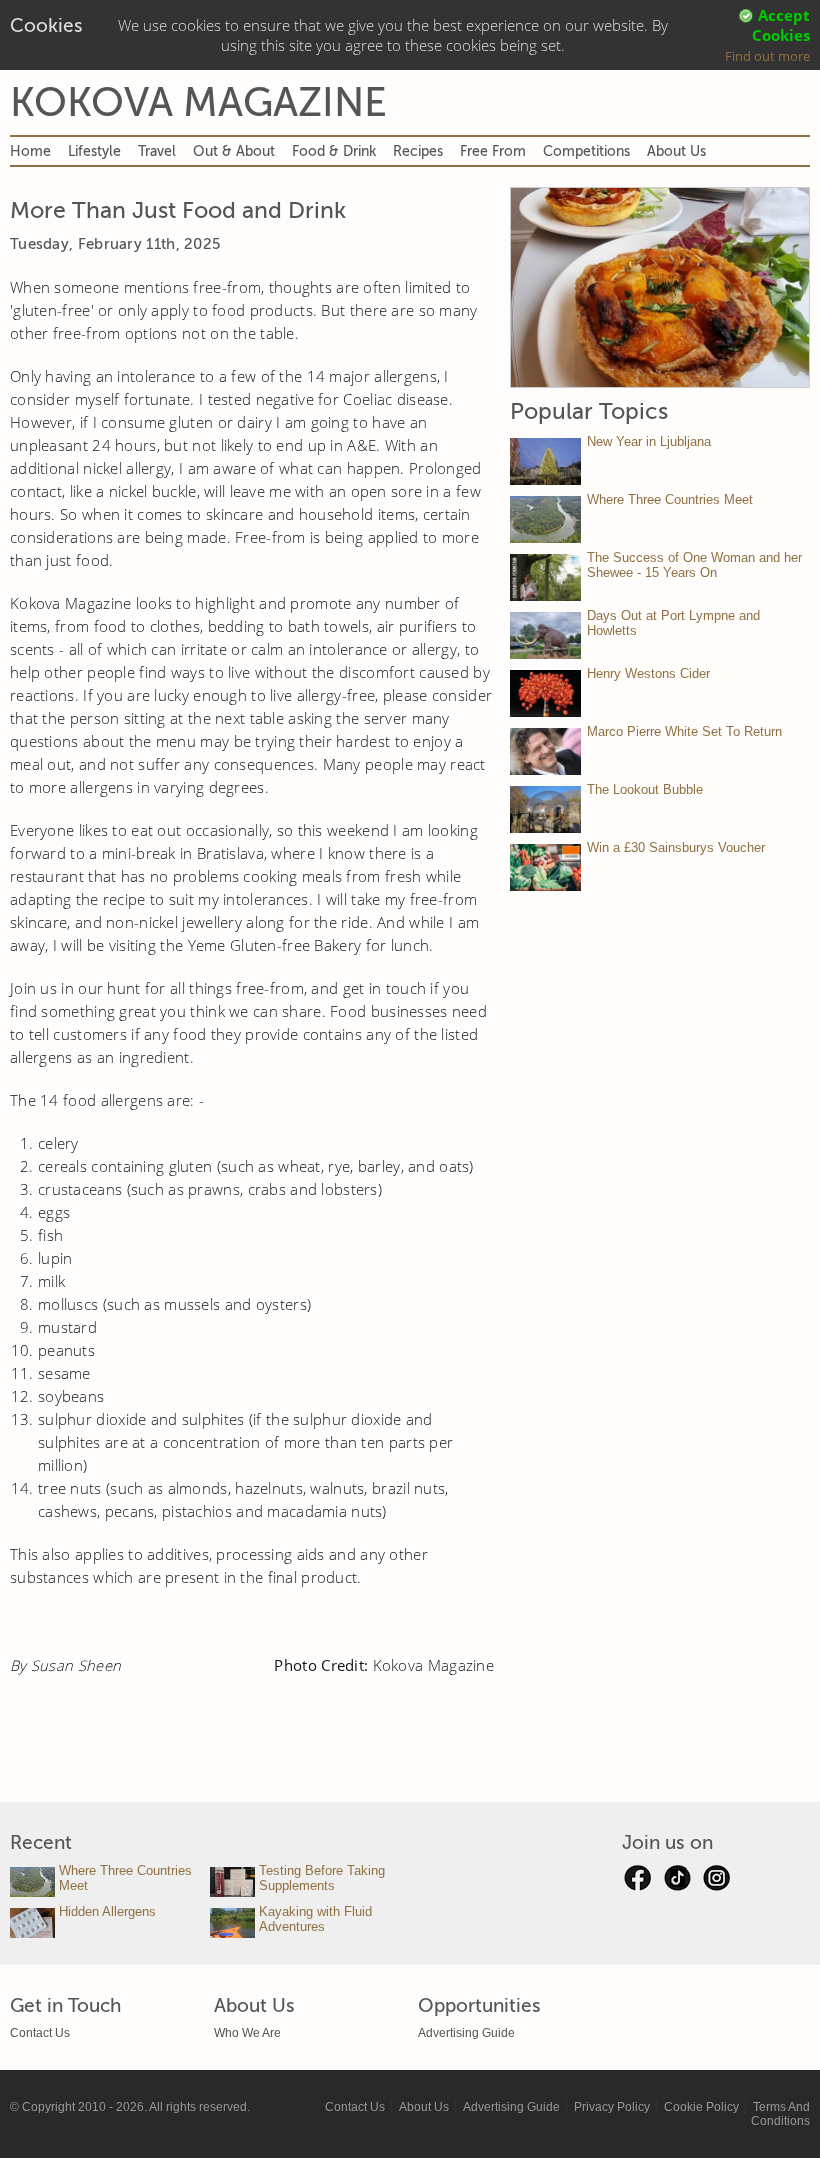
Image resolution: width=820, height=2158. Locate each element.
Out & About (234, 151)
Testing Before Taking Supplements (322, 1878)
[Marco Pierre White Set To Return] (545, 751)
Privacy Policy (612, 2107)
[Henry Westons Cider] (545, 693)
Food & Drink (334, 151)
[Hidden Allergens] (32, 1923)
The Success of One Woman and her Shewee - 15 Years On (694, 565)
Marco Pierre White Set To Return (684, 731)
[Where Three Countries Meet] (545, 519)
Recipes (418, 151)
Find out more (767, 56)
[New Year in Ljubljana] (545, 461)
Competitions (586, 151)
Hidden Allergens (107, 1911)
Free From (493, 151)
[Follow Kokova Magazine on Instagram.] (717, 1883)
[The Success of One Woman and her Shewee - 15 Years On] (545, 577)
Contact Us (40, 2033)
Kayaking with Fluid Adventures (315, 1919)
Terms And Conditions (780, 2114)
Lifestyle (94, 151)
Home (30, 151)
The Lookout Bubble (645, 789)
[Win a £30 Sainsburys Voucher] (545, 867)
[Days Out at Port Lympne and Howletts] (545, 635)
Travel (157, 151)
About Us (676, 151)
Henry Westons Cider (648, 673)
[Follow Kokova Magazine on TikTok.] (677, 1883)
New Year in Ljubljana (649, 441)
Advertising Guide (466, 2033)
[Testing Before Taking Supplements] (232, 1882)
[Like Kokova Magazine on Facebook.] (637, 1883)
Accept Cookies (781, 25)
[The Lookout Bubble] (545, 809)
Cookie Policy (701, 2107)
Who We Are (247, 2033)
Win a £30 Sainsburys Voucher (676, 847)
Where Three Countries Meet (670, 499)
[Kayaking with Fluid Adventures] (232, 1923)
